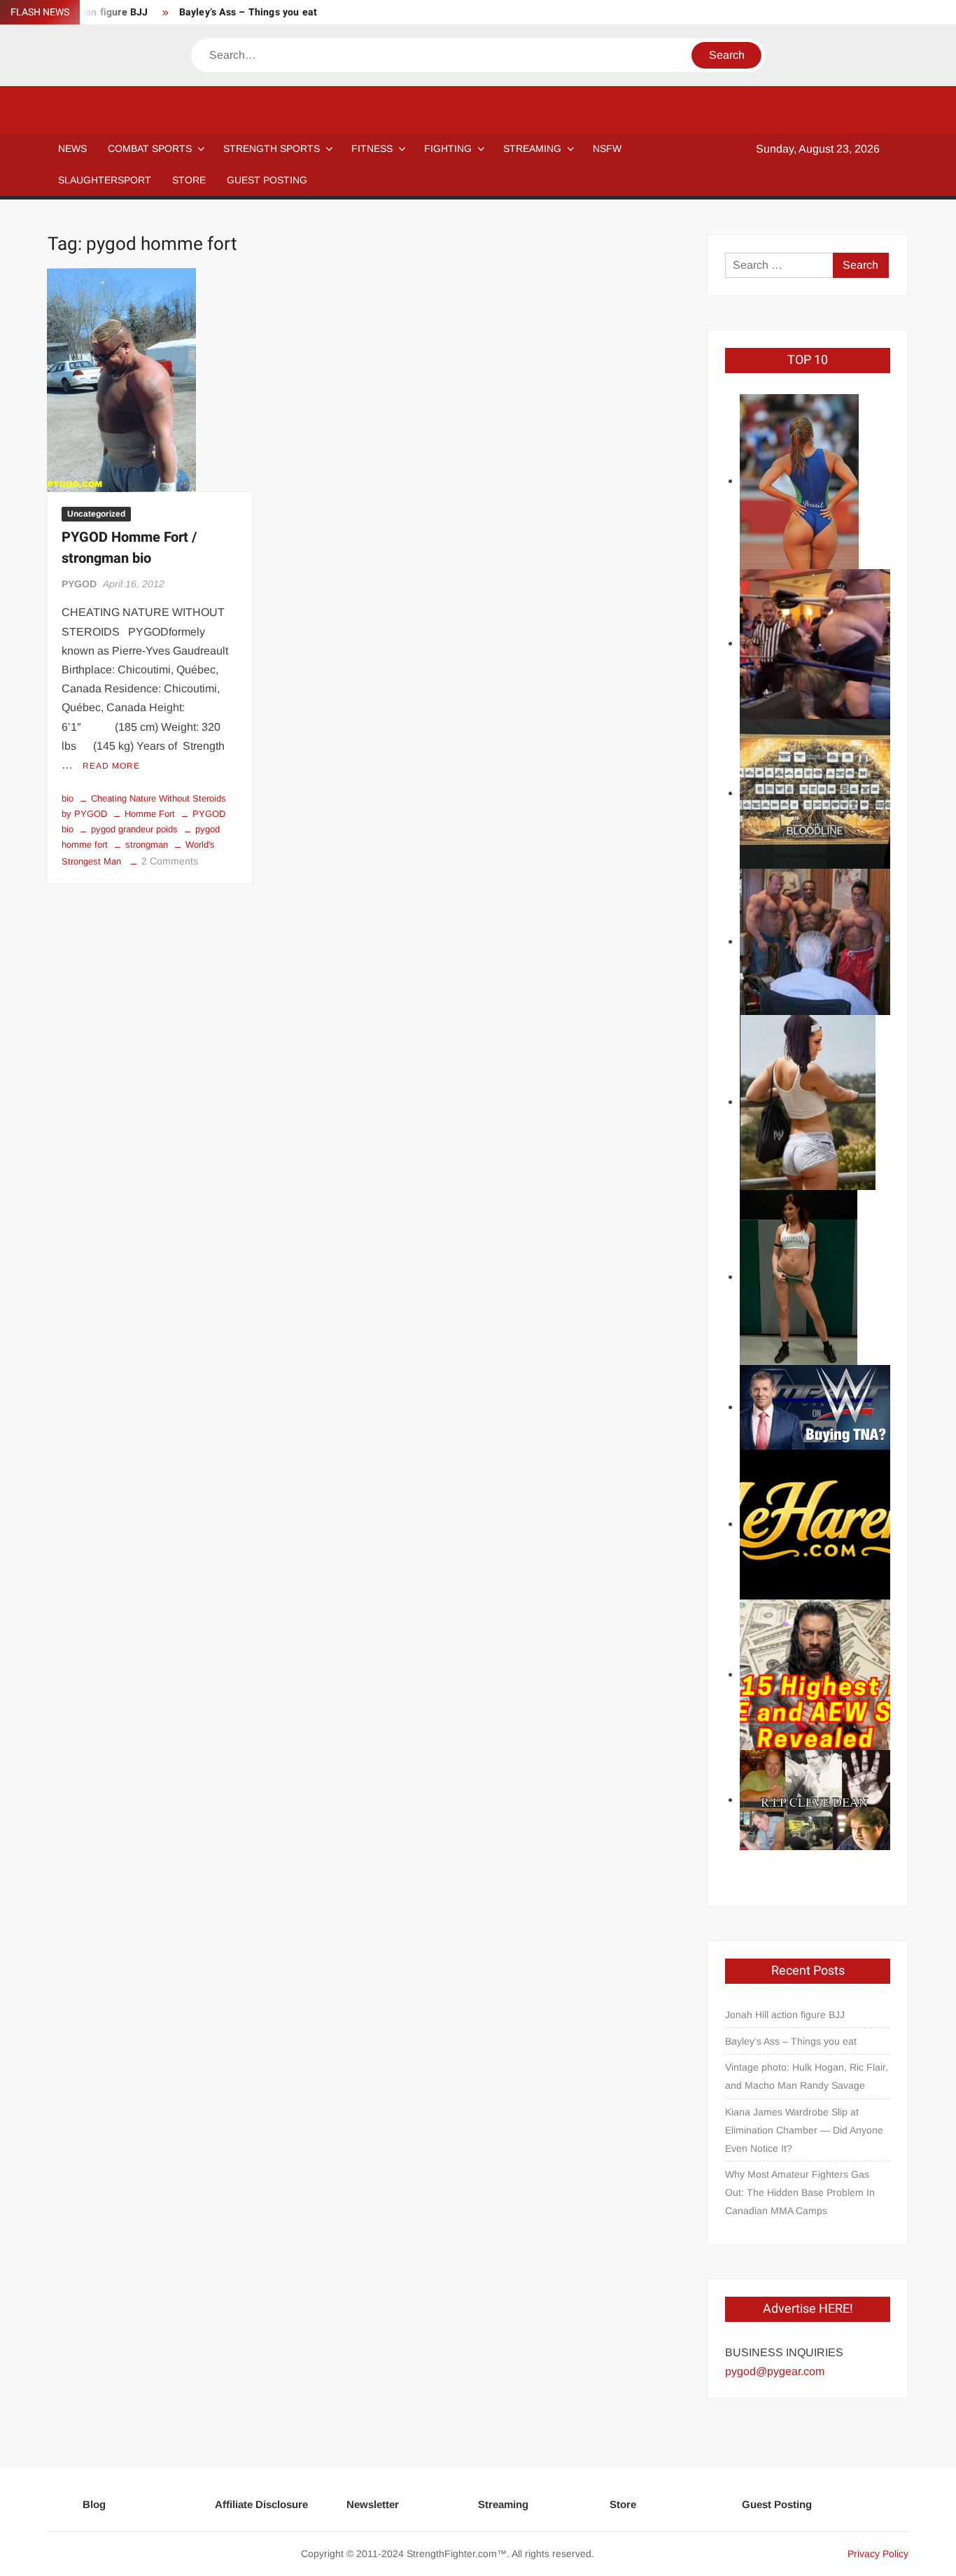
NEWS (72, 148)
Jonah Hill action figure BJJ (785, 2015)
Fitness (372, 148)
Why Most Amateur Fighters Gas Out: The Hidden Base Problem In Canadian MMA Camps (800, 2192)
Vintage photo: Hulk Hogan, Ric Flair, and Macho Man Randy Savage (807, 2076)
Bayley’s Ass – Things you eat (248, 12)
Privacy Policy (878, 2554)
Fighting (448, 148)
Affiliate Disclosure (261, 2504)
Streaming (532, 148)
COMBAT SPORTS (150, 148)
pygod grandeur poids (134, 829)
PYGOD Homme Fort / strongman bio (129, 548)
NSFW (607, 148)
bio (68, 798)
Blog (94, 2504)
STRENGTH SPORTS (272, 148)
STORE (189, 180)
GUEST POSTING (267, 180)
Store (623, 2504)
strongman (147, 845)
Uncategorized (96, 514)
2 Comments (170, 861)
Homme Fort (150, 814)
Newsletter (373, 2504)
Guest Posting (777, 2504)
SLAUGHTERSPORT (105, 180)
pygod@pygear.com (775, 2371)
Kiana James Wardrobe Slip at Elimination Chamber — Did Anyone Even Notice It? (804, 2130)
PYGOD (79, 584)
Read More (111, 766)
